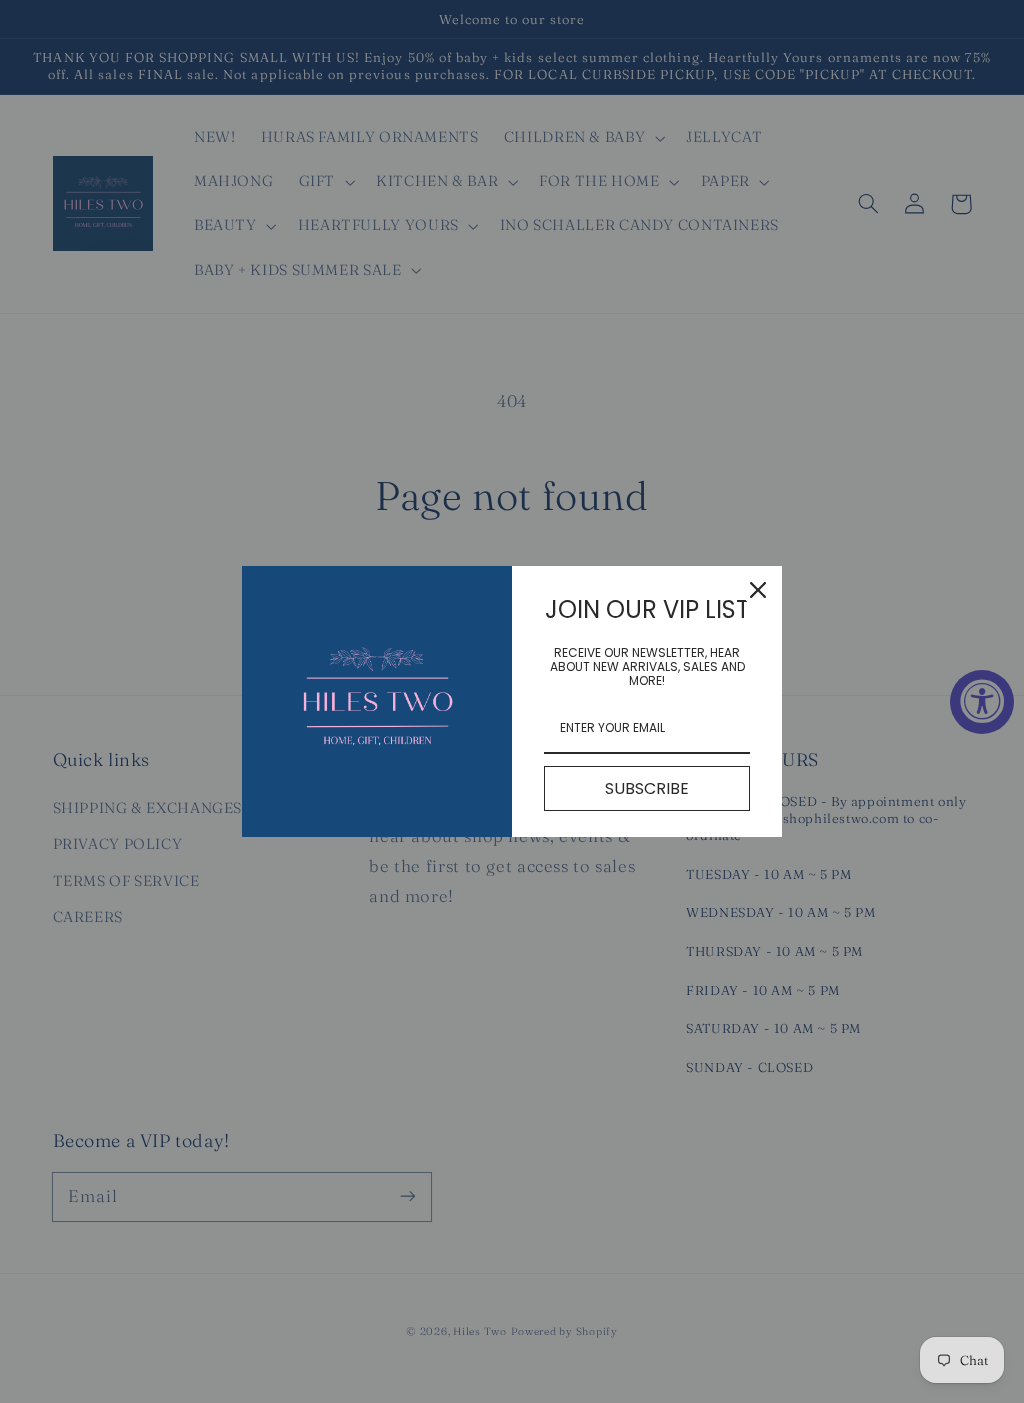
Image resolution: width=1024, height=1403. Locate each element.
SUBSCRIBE (647, 788)
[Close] (758, 590)
